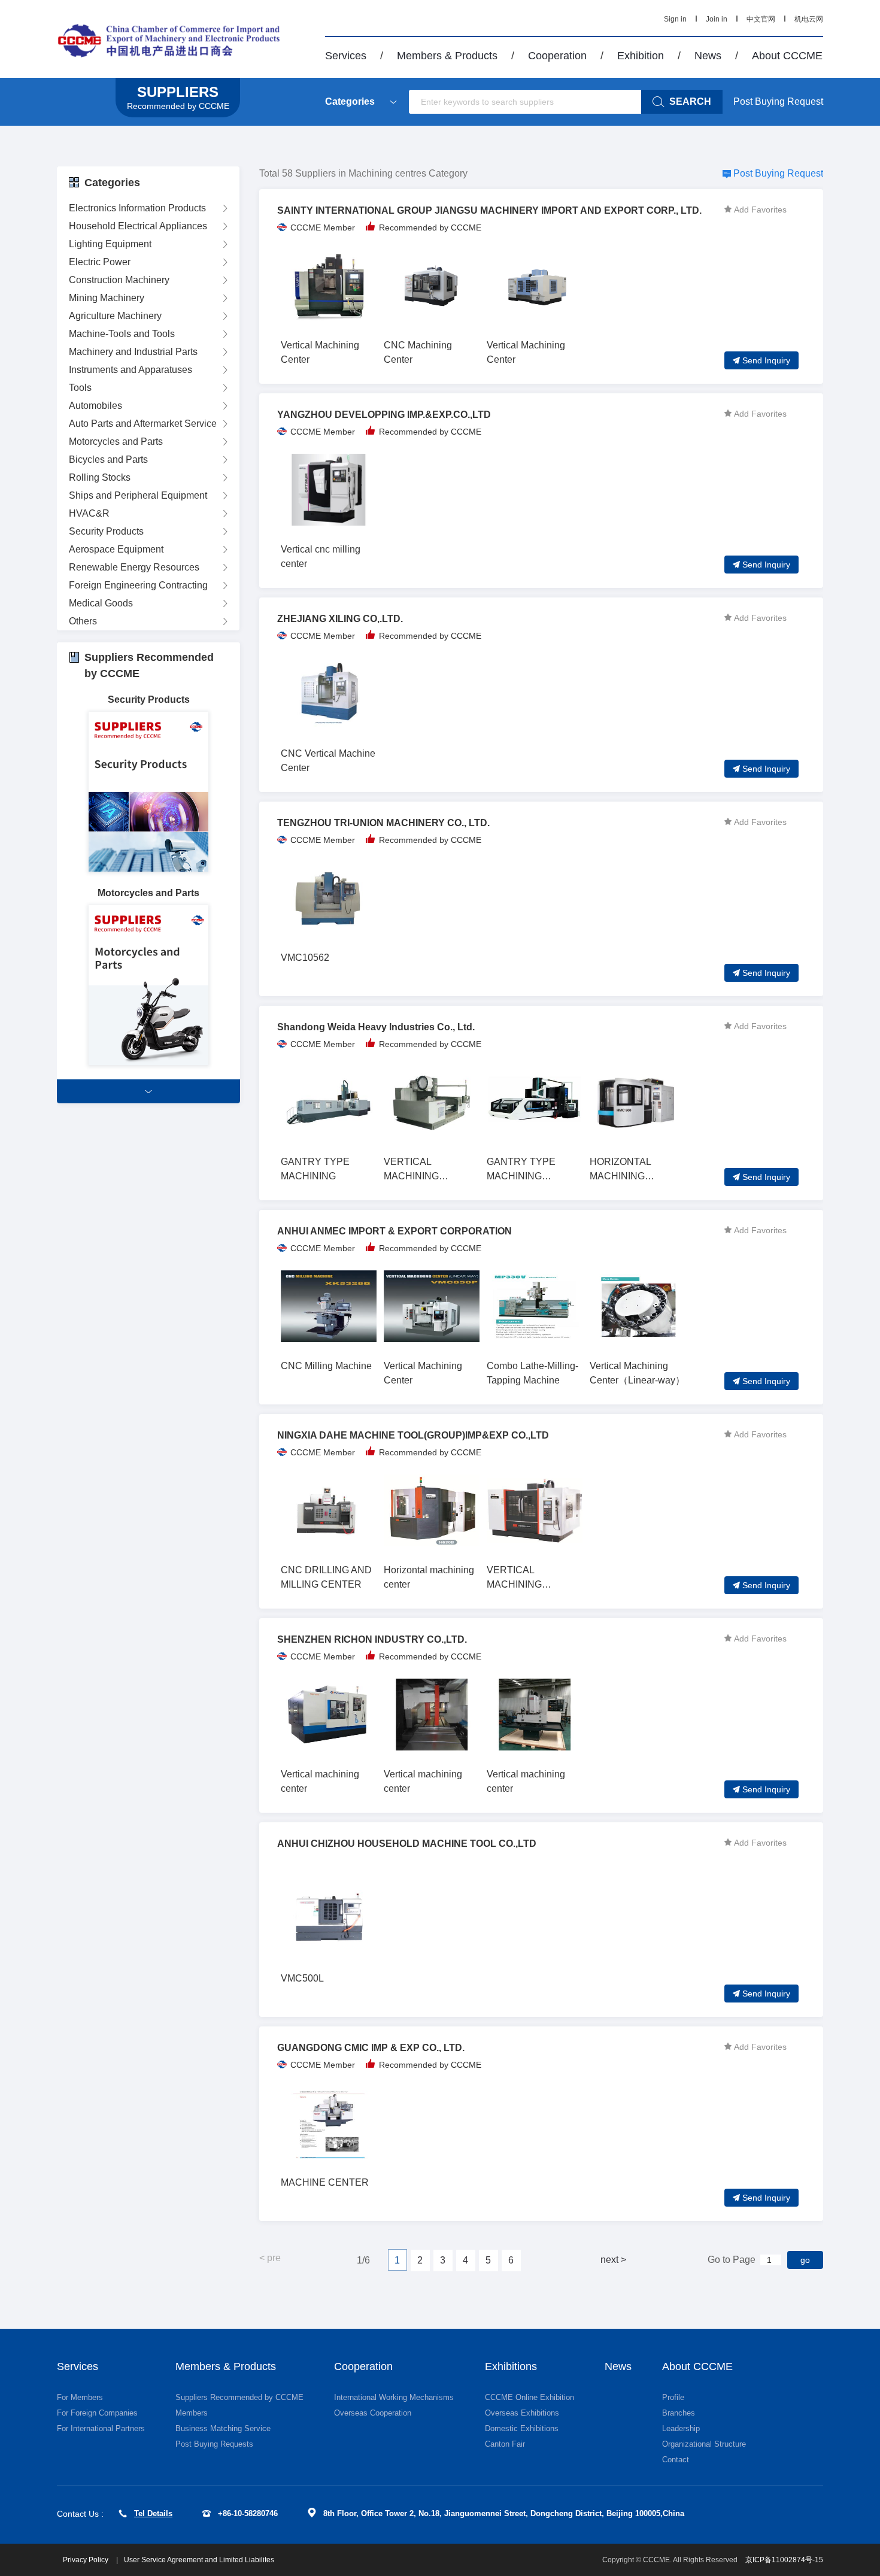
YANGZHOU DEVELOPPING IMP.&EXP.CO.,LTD (384, 415)
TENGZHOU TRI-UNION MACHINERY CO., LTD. (383, 823)
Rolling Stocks (100, 477)
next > (613, 2260)
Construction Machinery (119, 280)
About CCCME (787, 56)
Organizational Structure (704, 2444)
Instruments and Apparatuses (131, 370)
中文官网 (761, 19)
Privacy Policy (87, 2560)
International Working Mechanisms (394, 2397)
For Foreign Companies (97, 2413)
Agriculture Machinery (115, 316)
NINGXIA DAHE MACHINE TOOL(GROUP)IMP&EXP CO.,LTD (413, 1435)
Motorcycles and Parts (116, 442)
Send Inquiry (766, 360)
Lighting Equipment (110, 244)
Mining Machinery (107, 298)
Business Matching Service (223, 2428)
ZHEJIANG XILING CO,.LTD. (340, 619)
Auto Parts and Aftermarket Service (143, 424)
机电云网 (809, 19)
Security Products (106, 531)
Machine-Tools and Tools (122, 334)
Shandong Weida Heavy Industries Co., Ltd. (376, 1027)
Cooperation (557, 56)
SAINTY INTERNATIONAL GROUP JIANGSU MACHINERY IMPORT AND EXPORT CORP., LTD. (489, 210)
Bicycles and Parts (108, 459)
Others (83, 621)
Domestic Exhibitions (522, 2428)
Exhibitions (511, 2366)
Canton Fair (505, 2444)
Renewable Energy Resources (134, 567)
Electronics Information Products (137, 208)
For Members (80, 2397)
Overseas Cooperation (373, 2413)
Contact (676, 2460)
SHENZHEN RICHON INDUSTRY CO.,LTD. (372, 1639)
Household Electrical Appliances (138, 226)
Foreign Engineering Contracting (138, 585)
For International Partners (101, 2428)
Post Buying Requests (214, 2444)
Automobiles (95, 406)
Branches (679, 2413)
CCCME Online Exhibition (529, 2397)
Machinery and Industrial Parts (133, 352)
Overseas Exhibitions (522, 2413)
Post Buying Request (778, 101)
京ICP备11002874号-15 (784, 2560)
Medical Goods (101, 603)
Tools (80, 388)
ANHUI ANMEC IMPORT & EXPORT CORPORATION (395, 1231)
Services (346, 56)
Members (192, 2413)
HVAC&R (89, 513)
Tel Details (153, 2513)
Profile (673, 2397)
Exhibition (641, 56)
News (708, 56)
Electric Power (100, 262)
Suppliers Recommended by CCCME (239, 2397)
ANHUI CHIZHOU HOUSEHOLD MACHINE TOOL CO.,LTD (407, 1844)
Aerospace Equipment (116, 549)
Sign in (675, 19)
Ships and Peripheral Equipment (138, 495)
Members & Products (447, 56)
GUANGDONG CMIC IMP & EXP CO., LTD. (371, 2048)
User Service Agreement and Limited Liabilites (199, 2560)
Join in (717, 19)
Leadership (681, 2428)
